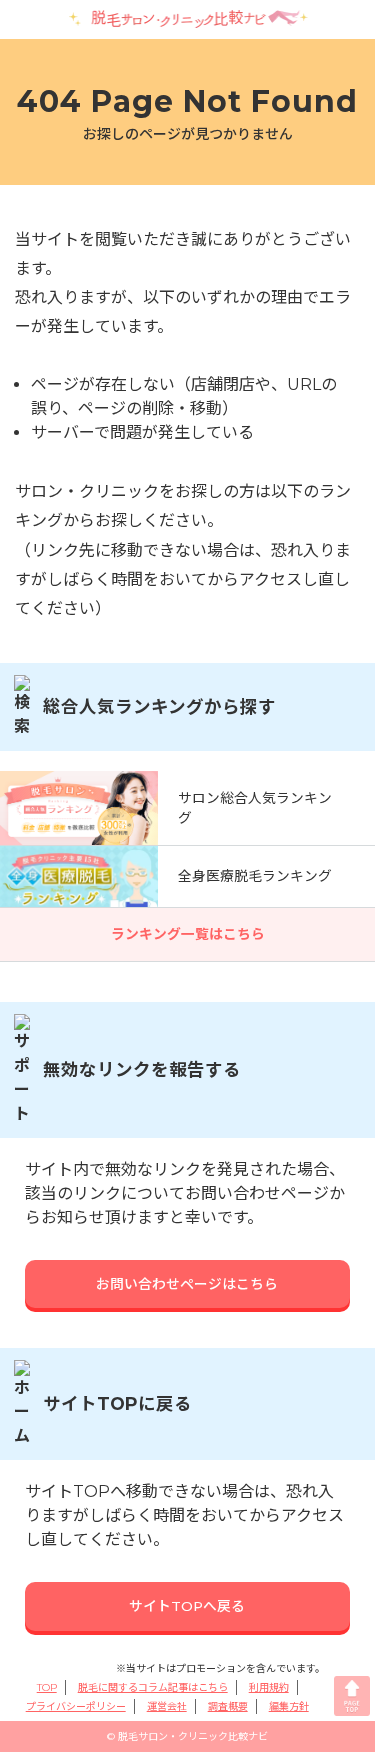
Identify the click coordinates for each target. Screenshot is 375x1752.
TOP (47, 1687)
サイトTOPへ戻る (187, 1606)
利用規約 (269, 1687)
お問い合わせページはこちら (187, 1284)
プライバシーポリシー (76, 1706)
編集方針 (289, 1706)
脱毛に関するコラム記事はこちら (153, 1687)
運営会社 (167, 1706)
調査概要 (228, 1706)
